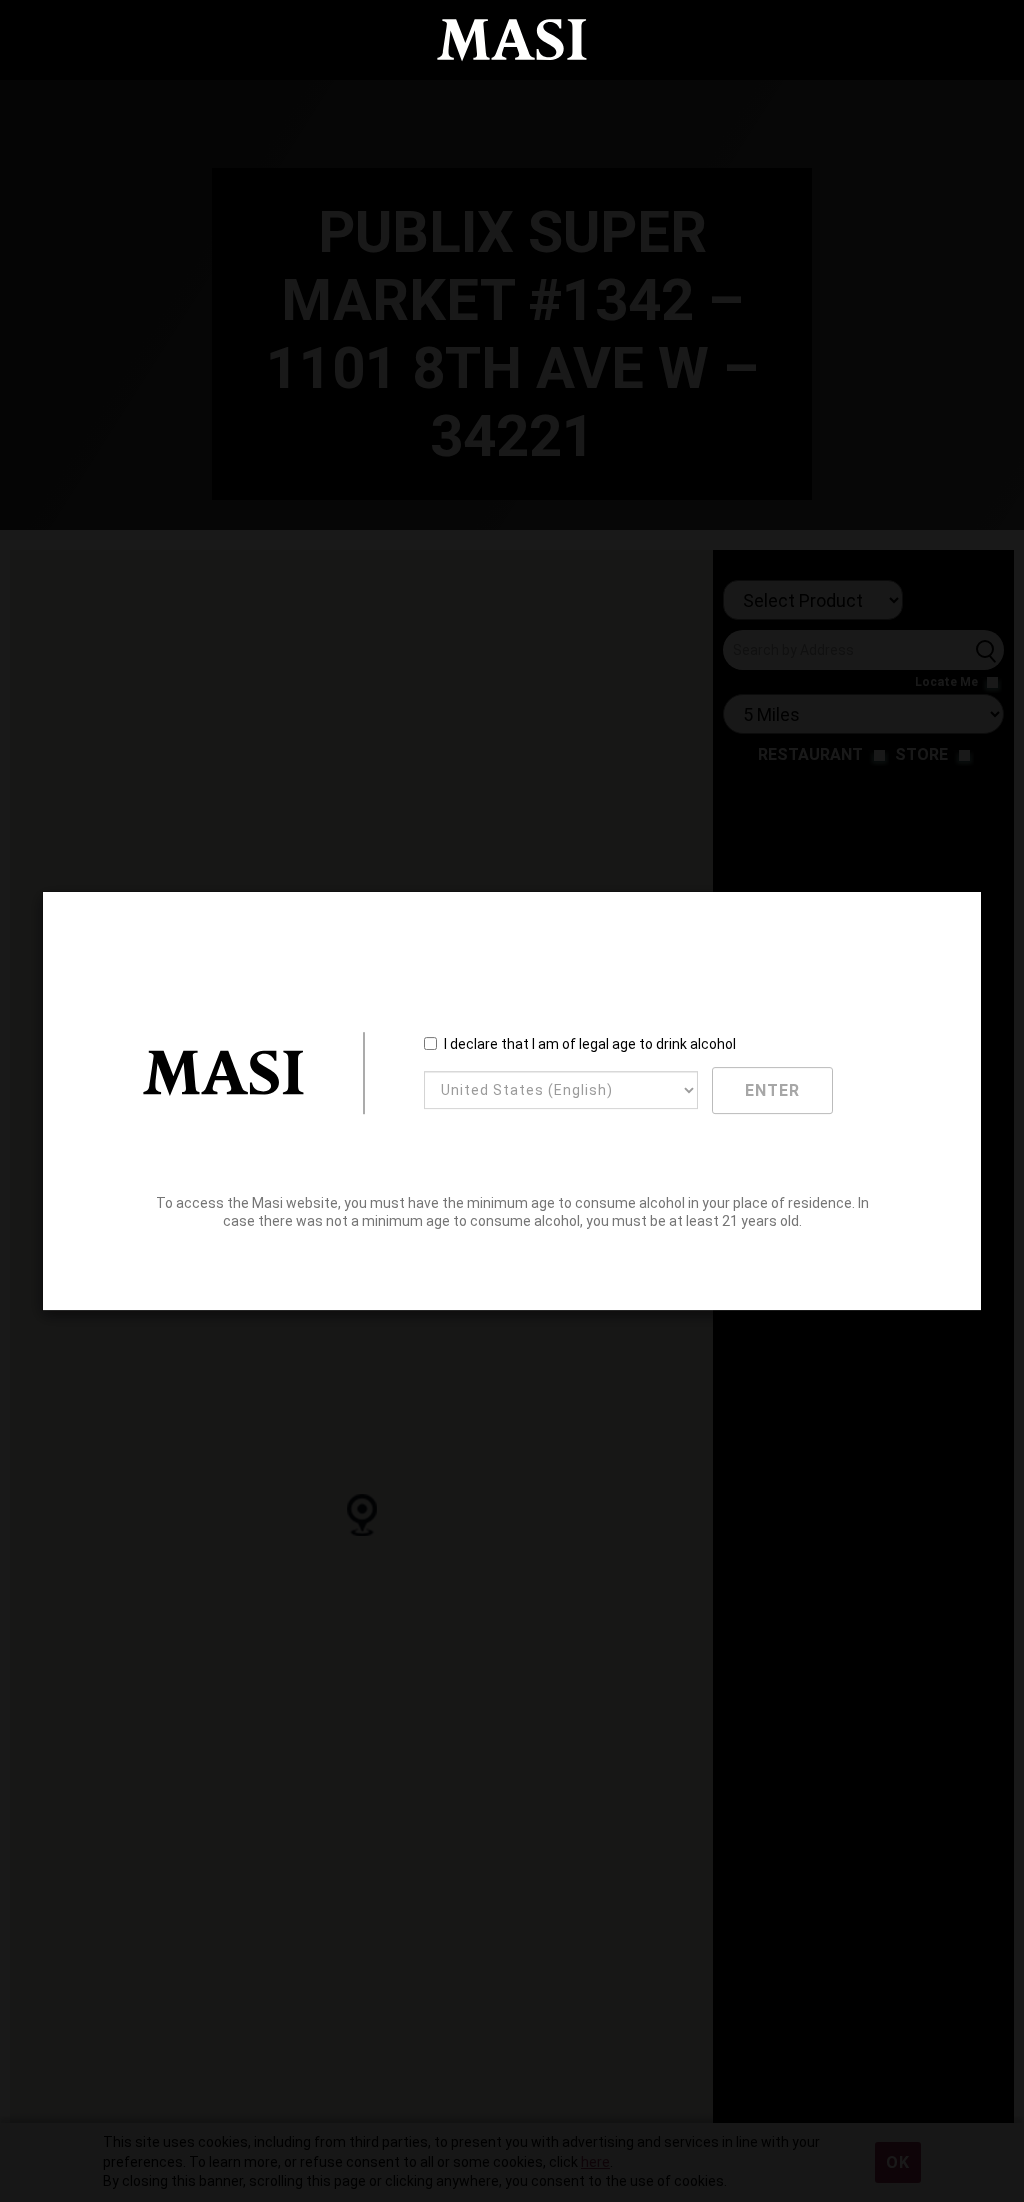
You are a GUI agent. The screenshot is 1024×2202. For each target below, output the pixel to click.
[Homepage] (512, 40)
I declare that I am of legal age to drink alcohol (590, 1044)
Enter (772, 1090)
